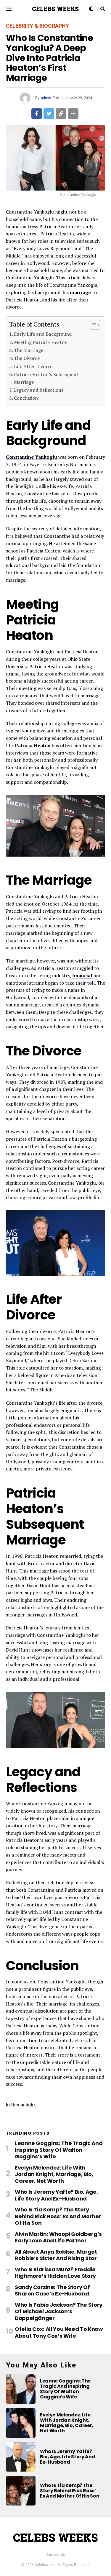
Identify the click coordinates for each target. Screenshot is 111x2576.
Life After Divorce (33, 366)
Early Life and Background (43, 334)
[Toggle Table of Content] (92, 325)
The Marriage (29, 350)
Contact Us (55, 2555)
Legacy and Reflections (38, 390)
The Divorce (27, 358)
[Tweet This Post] (49, 114)
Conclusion (26, 398)
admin (46, 98)
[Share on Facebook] (37, 114)
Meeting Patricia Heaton (41, 342)
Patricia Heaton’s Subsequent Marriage (46, 378)
